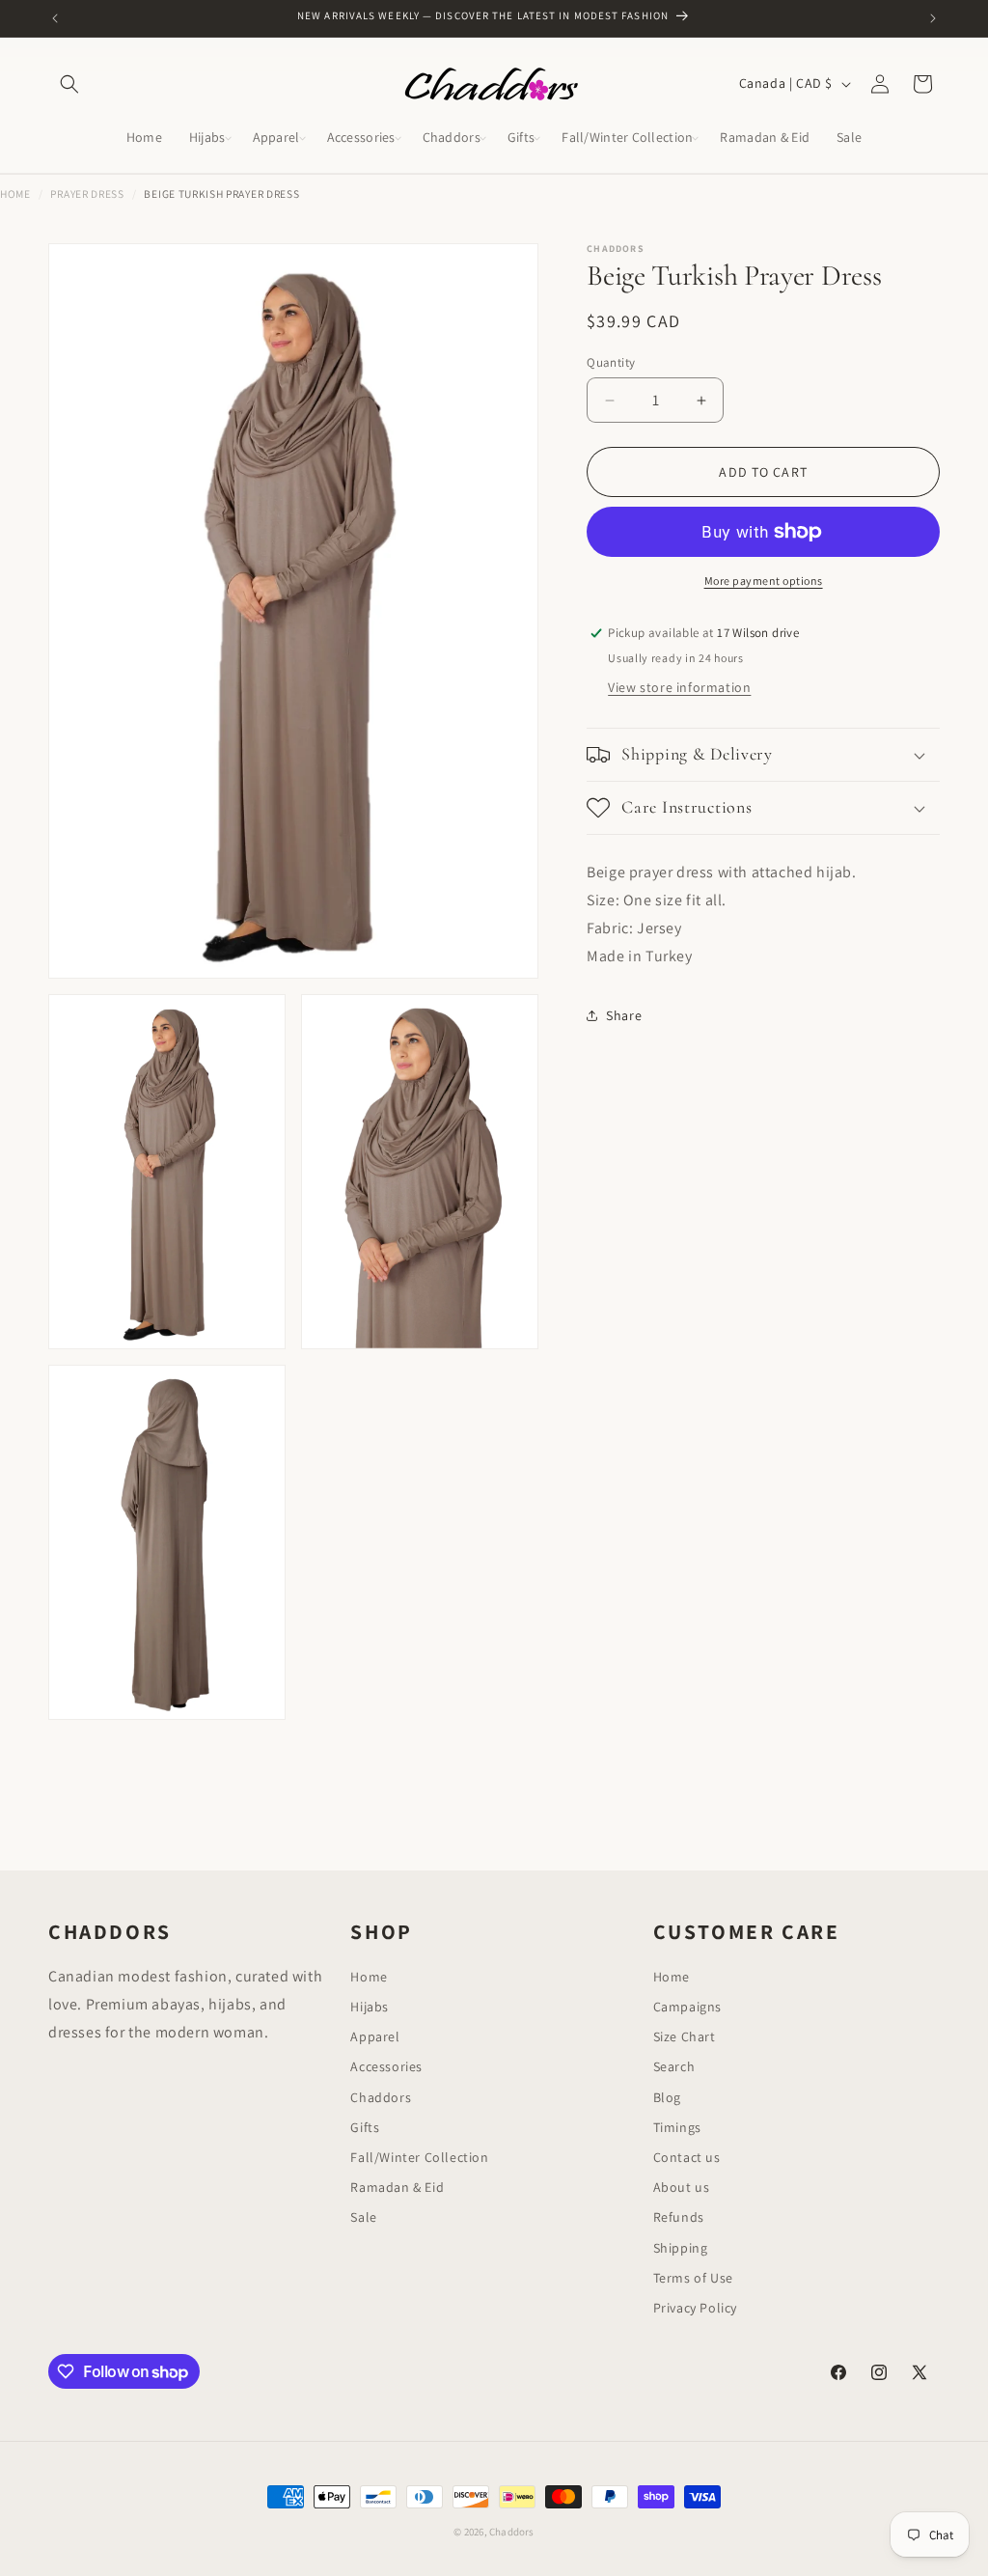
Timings (677, 2127)
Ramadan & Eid (397, 2187)
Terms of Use (693, 2278)
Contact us (687, 2157)
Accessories (386, 2066)
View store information (679, 687)
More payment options (764, 581)
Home (15, 194)
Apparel (375, 2036)
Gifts (365, 2127)
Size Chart (685, 2036)
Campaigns (687, 2007)
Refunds (679, 2217)
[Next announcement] (933, 18)
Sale (363, 2217)
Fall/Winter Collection (419, 2157)
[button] (69, 84)
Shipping (681, 2248)
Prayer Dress (87, 194)
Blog (667, 2097)
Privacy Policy (695, 2308)
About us (682, 2187)
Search (674, 2066)
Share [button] (624, 1015)
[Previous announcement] (55, 18)
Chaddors (381, 2097)
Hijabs (370, 2007)
